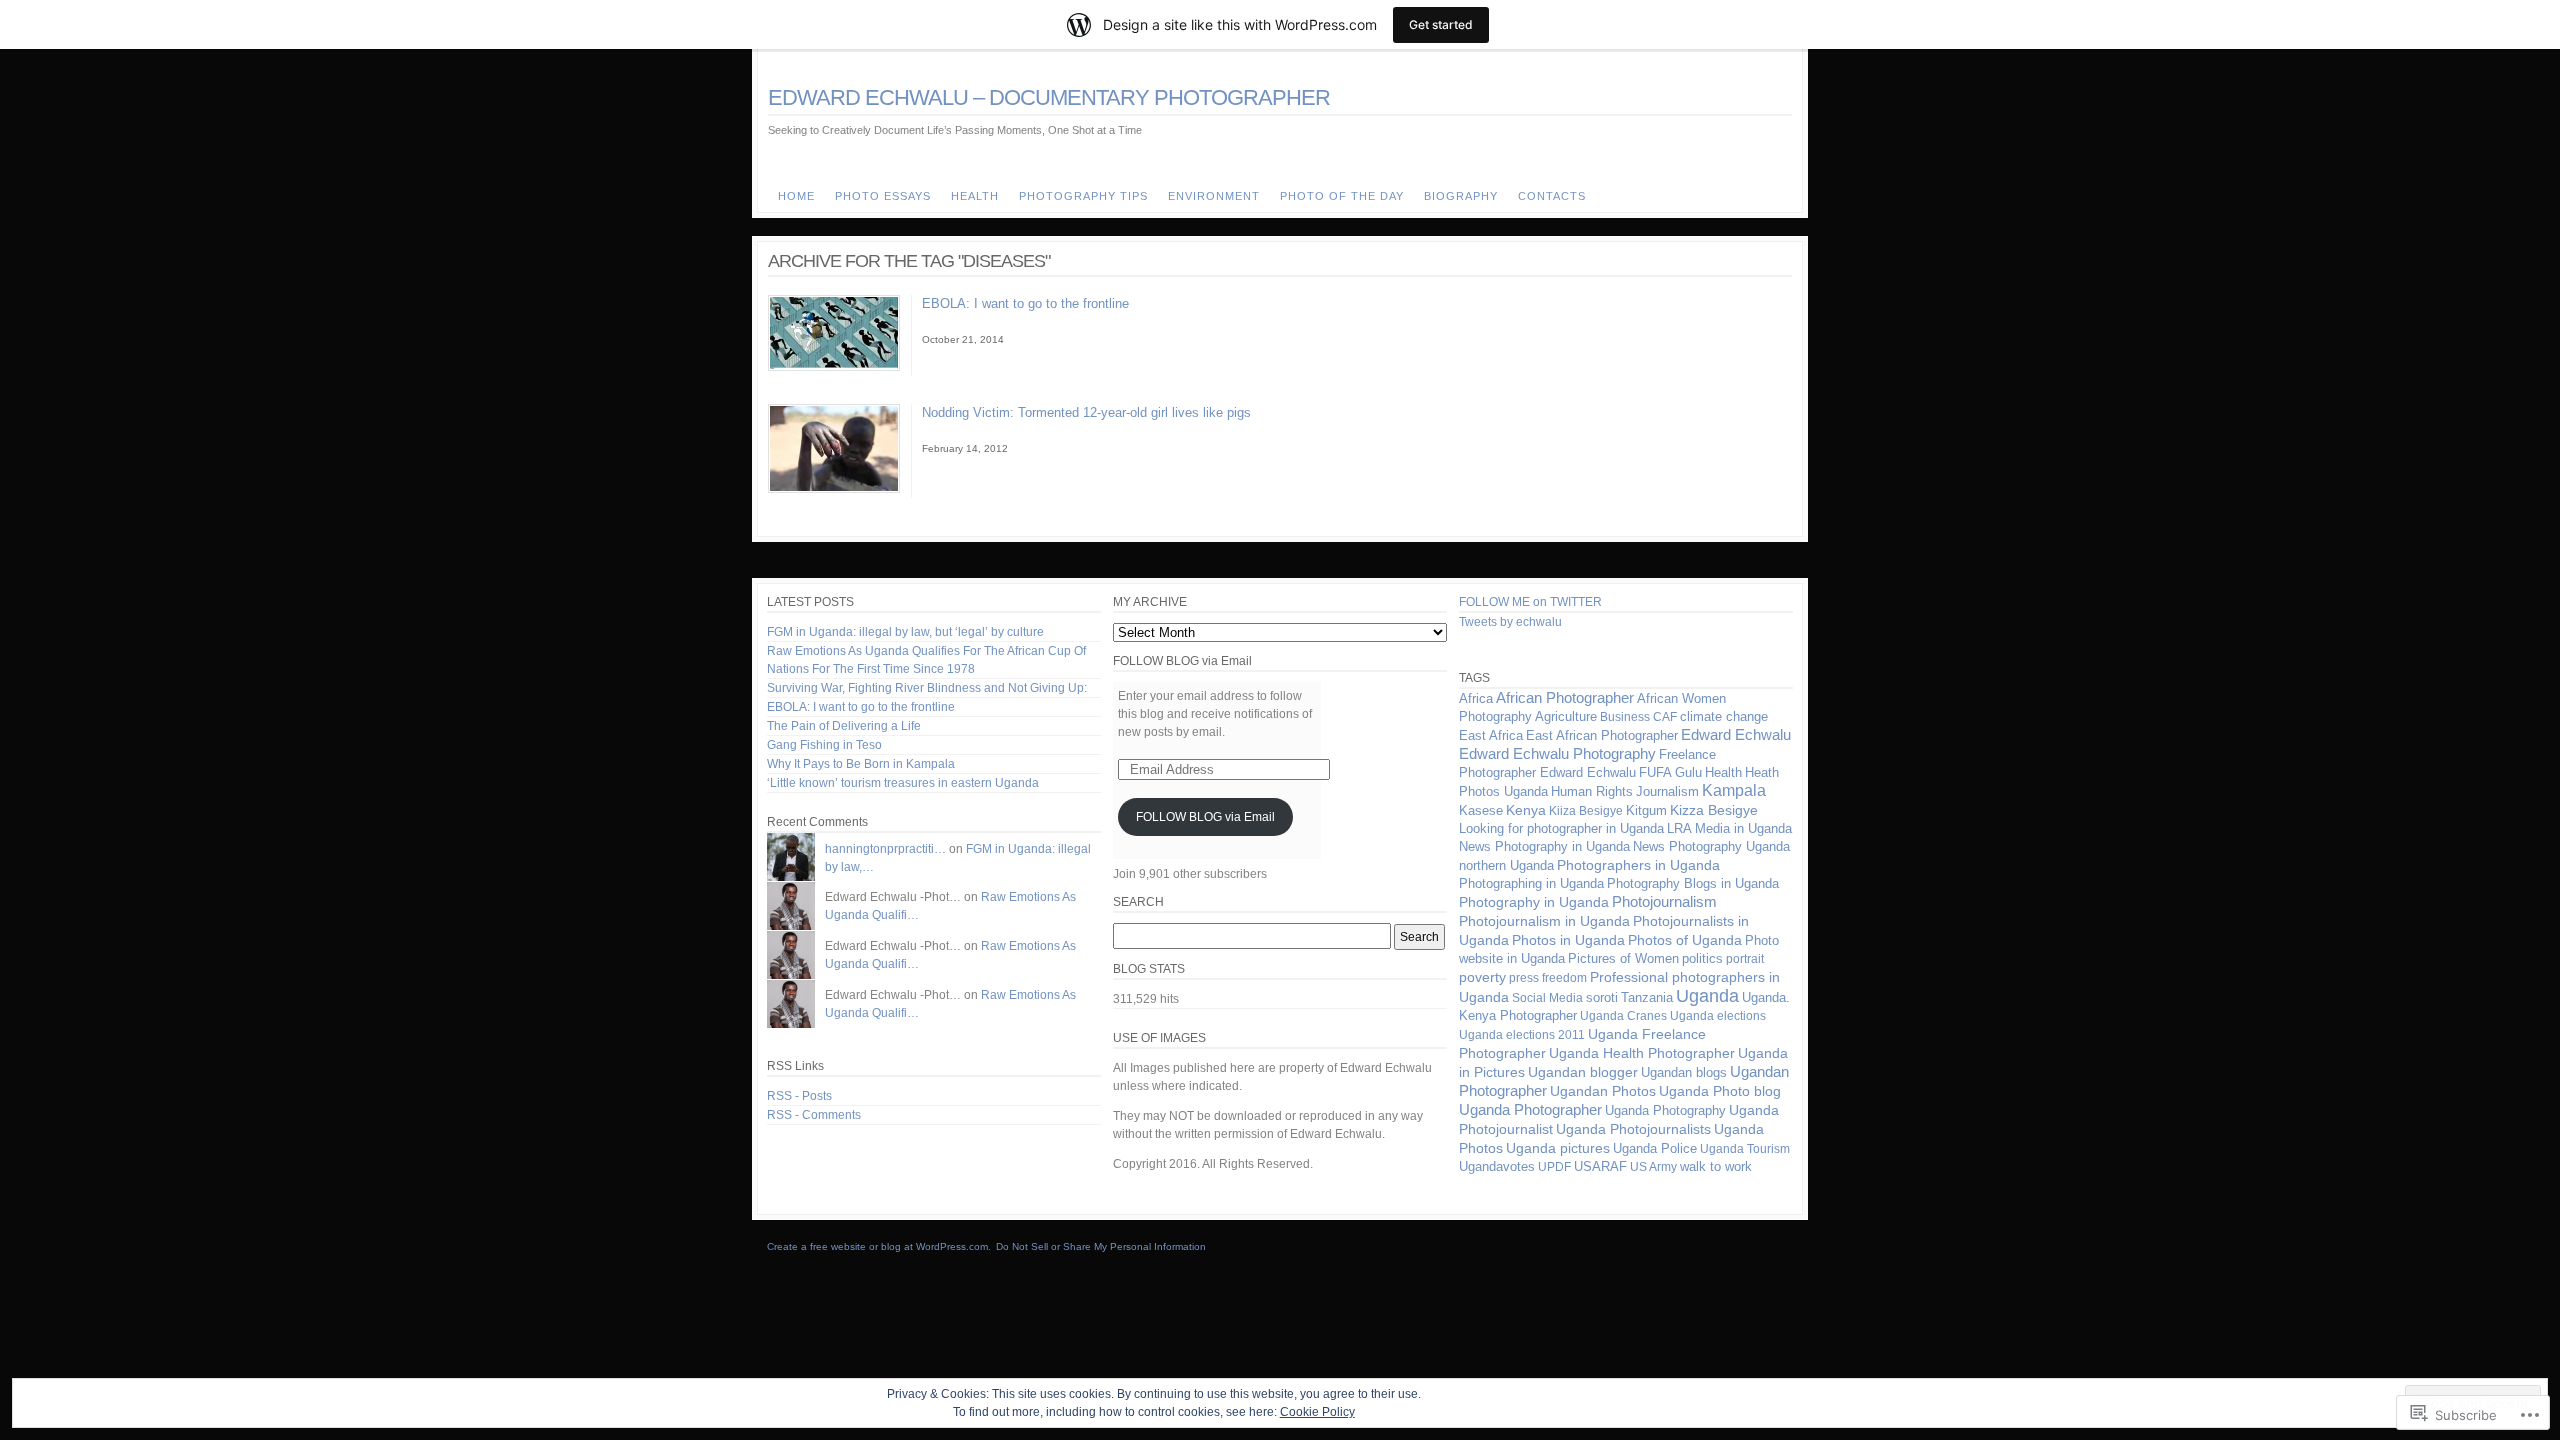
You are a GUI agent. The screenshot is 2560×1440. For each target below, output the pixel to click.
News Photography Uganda (1711, 846)
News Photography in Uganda (1544, 846)
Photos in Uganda (1568, 940)
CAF (1665, 717)
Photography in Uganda (1534, 902)
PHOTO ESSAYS (883, 196)
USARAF (1600, 1166)
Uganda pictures (1558, 1148)
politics (1702, 958)
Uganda (1707, 996)
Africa (1476, 698)
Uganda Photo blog (1720, 1091)
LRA (1679, 829)
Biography (1461, 196)
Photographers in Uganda (1638, 865)
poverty (1482, 977)
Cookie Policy (1317, 1412)
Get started (1441, 24)
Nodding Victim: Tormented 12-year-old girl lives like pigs (1086, 412)
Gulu (1688, 772)
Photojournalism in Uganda (1544, 921)
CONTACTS (1552, 196)
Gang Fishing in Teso (824, 745)
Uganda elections (1718, 1016)
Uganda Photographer (1530, 1110)
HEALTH (975, 196)
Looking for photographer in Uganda (1561, 828)
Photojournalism (1664, 902)
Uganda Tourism (1745, 1149)
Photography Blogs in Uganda (1693, 883)
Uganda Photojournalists (1633, 1129)
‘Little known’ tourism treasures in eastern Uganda (903, 783)
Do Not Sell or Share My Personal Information (1101, 1246)
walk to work (1716, 1166)
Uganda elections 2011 (1522, 1035)
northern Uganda (1506, 865)
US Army (1653, 1167)
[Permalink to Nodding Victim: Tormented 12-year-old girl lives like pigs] (834, 489)
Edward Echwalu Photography (1557, 754)
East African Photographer (1602, 735)
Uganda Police (1655, 1148)
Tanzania (1647, 997)
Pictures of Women (1623, 958)
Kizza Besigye (1714, 810)
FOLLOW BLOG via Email (1182, 661)
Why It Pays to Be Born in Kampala (861, 764)
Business (1625, 717)
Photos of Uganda (1685, 940)
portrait (1745, 959)
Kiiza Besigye (1586, 811)
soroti (1602, 998)
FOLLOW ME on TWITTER (1530, 602)
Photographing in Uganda (1531, 883)
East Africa (1491, 736)
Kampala (1734, 790)
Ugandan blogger (1583, 1072)
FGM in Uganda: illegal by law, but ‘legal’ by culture (905, 632)
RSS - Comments (814, 1115)
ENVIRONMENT (1214, 196)
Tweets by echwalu (1510, 622)
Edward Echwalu (1736, 734)
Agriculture (1566, 716)
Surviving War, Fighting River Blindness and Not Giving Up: (927, 688)
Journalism (1667, 791)
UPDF (1554, 1167)
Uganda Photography (1665, 1110)
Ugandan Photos (1603, 1091)
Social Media (1547, 998)
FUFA (1655, 773)
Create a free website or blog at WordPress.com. (879, 1246)
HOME (796, 196)
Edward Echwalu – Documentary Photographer (1049, 97)
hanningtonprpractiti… (885, 849)
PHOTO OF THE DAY (1342, 196)
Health (1723, 773)
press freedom (1548, 978)
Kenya (1526, 810)
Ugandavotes (1497, 1166)
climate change (1724, 717)
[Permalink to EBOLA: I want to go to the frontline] (834, 367)
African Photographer (1565, 698)
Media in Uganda (1743, 828)
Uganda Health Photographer (1642, 1053)
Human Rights (1592, 792)
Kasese (1481, 811)
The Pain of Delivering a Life (844, 726)
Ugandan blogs (1684, 1072)
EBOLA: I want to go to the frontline (1025, 303)
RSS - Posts (799, 1096)
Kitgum (1646, 810)
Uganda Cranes (1623, 1016)
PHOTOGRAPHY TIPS (1083, 196)
